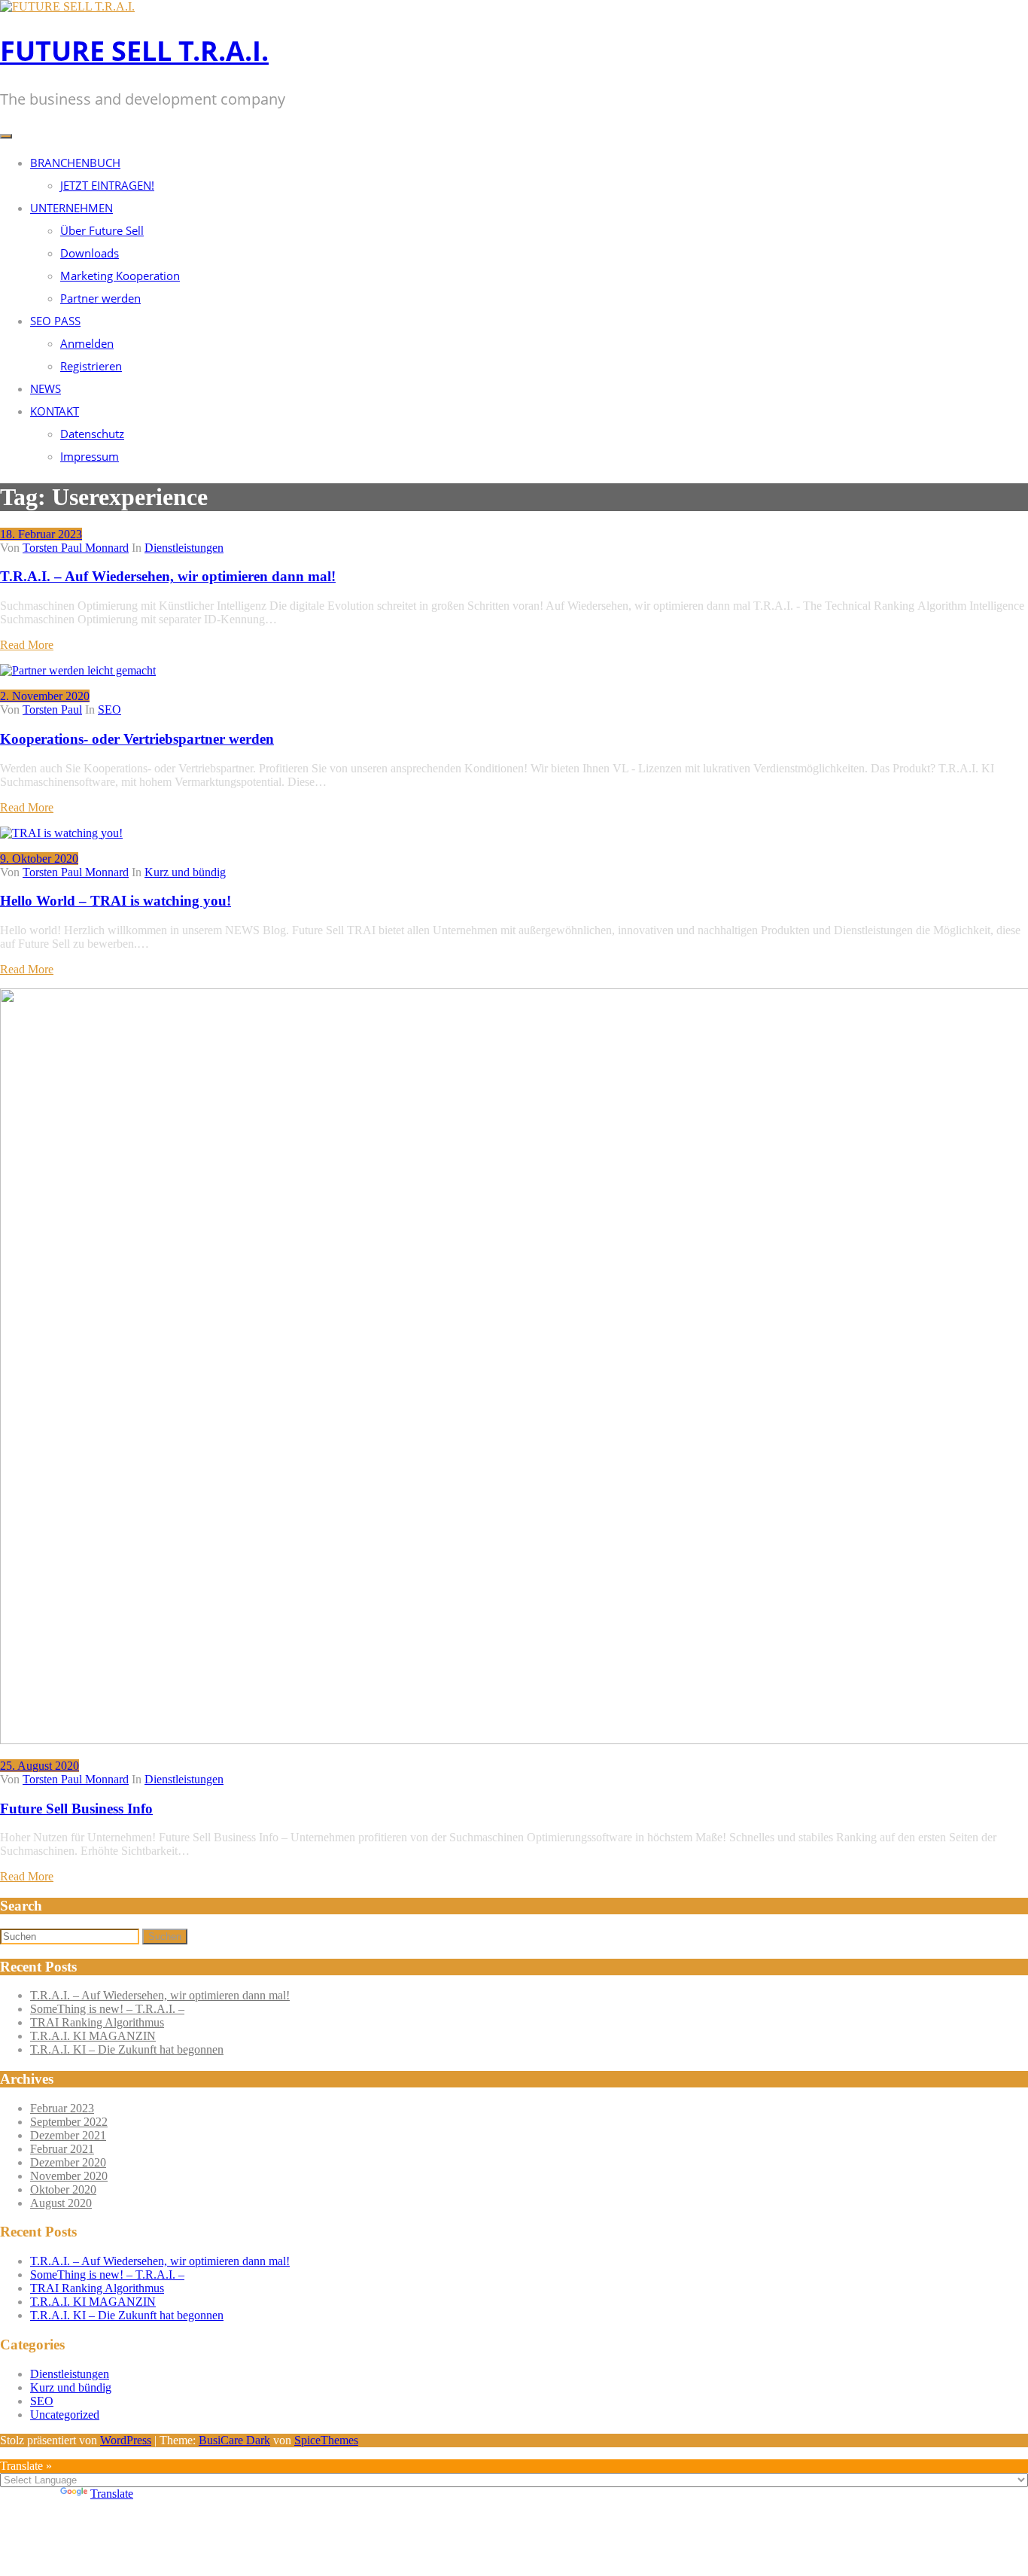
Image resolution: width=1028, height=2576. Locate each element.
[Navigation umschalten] (6, 136)
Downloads (90, 253)
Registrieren (91, 366)
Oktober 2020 (63, 2189)
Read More (27, 645)
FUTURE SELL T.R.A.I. (134, 51)
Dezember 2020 (68, 2162)
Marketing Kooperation (120, 276)
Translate (112, 2494)
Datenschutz (92, 434)
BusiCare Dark (234, 2440)
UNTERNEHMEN (71, 208)
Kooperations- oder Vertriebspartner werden (137, 739)
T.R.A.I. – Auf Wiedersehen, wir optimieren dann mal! (168, 576)
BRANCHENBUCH (75, 163)
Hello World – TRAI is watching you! (116, 901)
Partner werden (100, 298)
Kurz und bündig (185, 872)
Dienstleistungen (184, 548)
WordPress (126, 2440)
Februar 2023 (62, 2108)
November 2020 (69, 2176)
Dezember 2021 (68, 2135)
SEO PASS (55, 321)
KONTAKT (55, 411)
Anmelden (87, 343)
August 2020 (61, 2203)
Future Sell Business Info (76, 1809)
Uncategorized (65, 2415)
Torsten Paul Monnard (76, 548)
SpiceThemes (326, 2440)
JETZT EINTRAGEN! (107, 185)
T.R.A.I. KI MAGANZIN (93, 2036)
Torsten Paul (52, 709)
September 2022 (69, 2122)
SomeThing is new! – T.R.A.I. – (107, 2009)
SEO (109, 709)
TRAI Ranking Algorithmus (97, 2022)
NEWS (46, 388)
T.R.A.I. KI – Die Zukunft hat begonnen (127, 2049)
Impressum (90, 456)
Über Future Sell (102, 230)
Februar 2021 (62, 2149)
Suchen (165, 1937)
